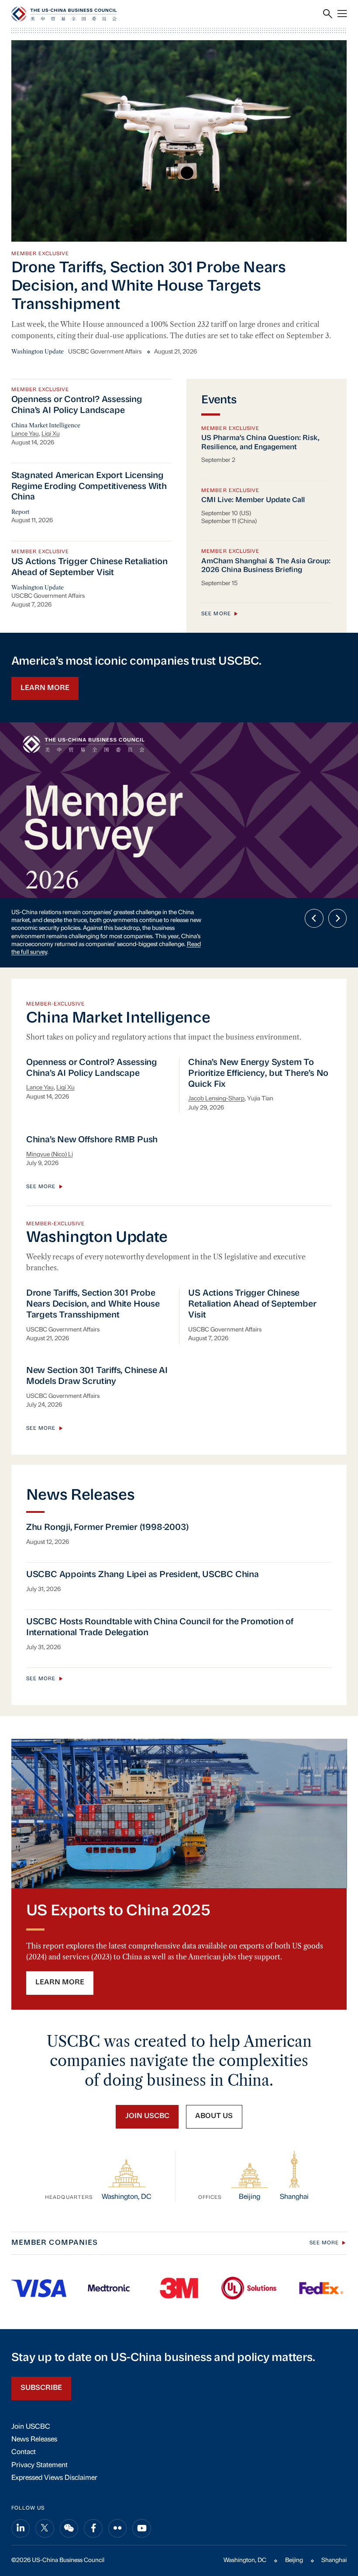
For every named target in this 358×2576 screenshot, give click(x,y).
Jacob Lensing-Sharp (216, 1070)
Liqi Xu (51, 434)
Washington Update (38, 352)
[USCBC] (64, 14)
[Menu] (342, 14)
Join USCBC (31, 2398)
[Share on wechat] (69, 2500)
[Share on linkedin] (21, 2500)
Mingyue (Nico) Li (50, 1126)
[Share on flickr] (118, 2500)
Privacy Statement (40, 2437)
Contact (24, 2424)
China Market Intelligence (46, 425)
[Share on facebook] (93, 2500)
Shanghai (334, 2532)
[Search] (328, 14)
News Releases (34, 2411)
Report (20, 512)
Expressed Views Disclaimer (54, 2450)
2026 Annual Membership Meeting (135, 913)
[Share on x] (45, 2500)
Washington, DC (245, 2532)
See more (216, 614)
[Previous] (314, 918)
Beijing (294, 2532)
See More (324, 2215)
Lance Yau (25, 434)
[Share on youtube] (142, 2500)
